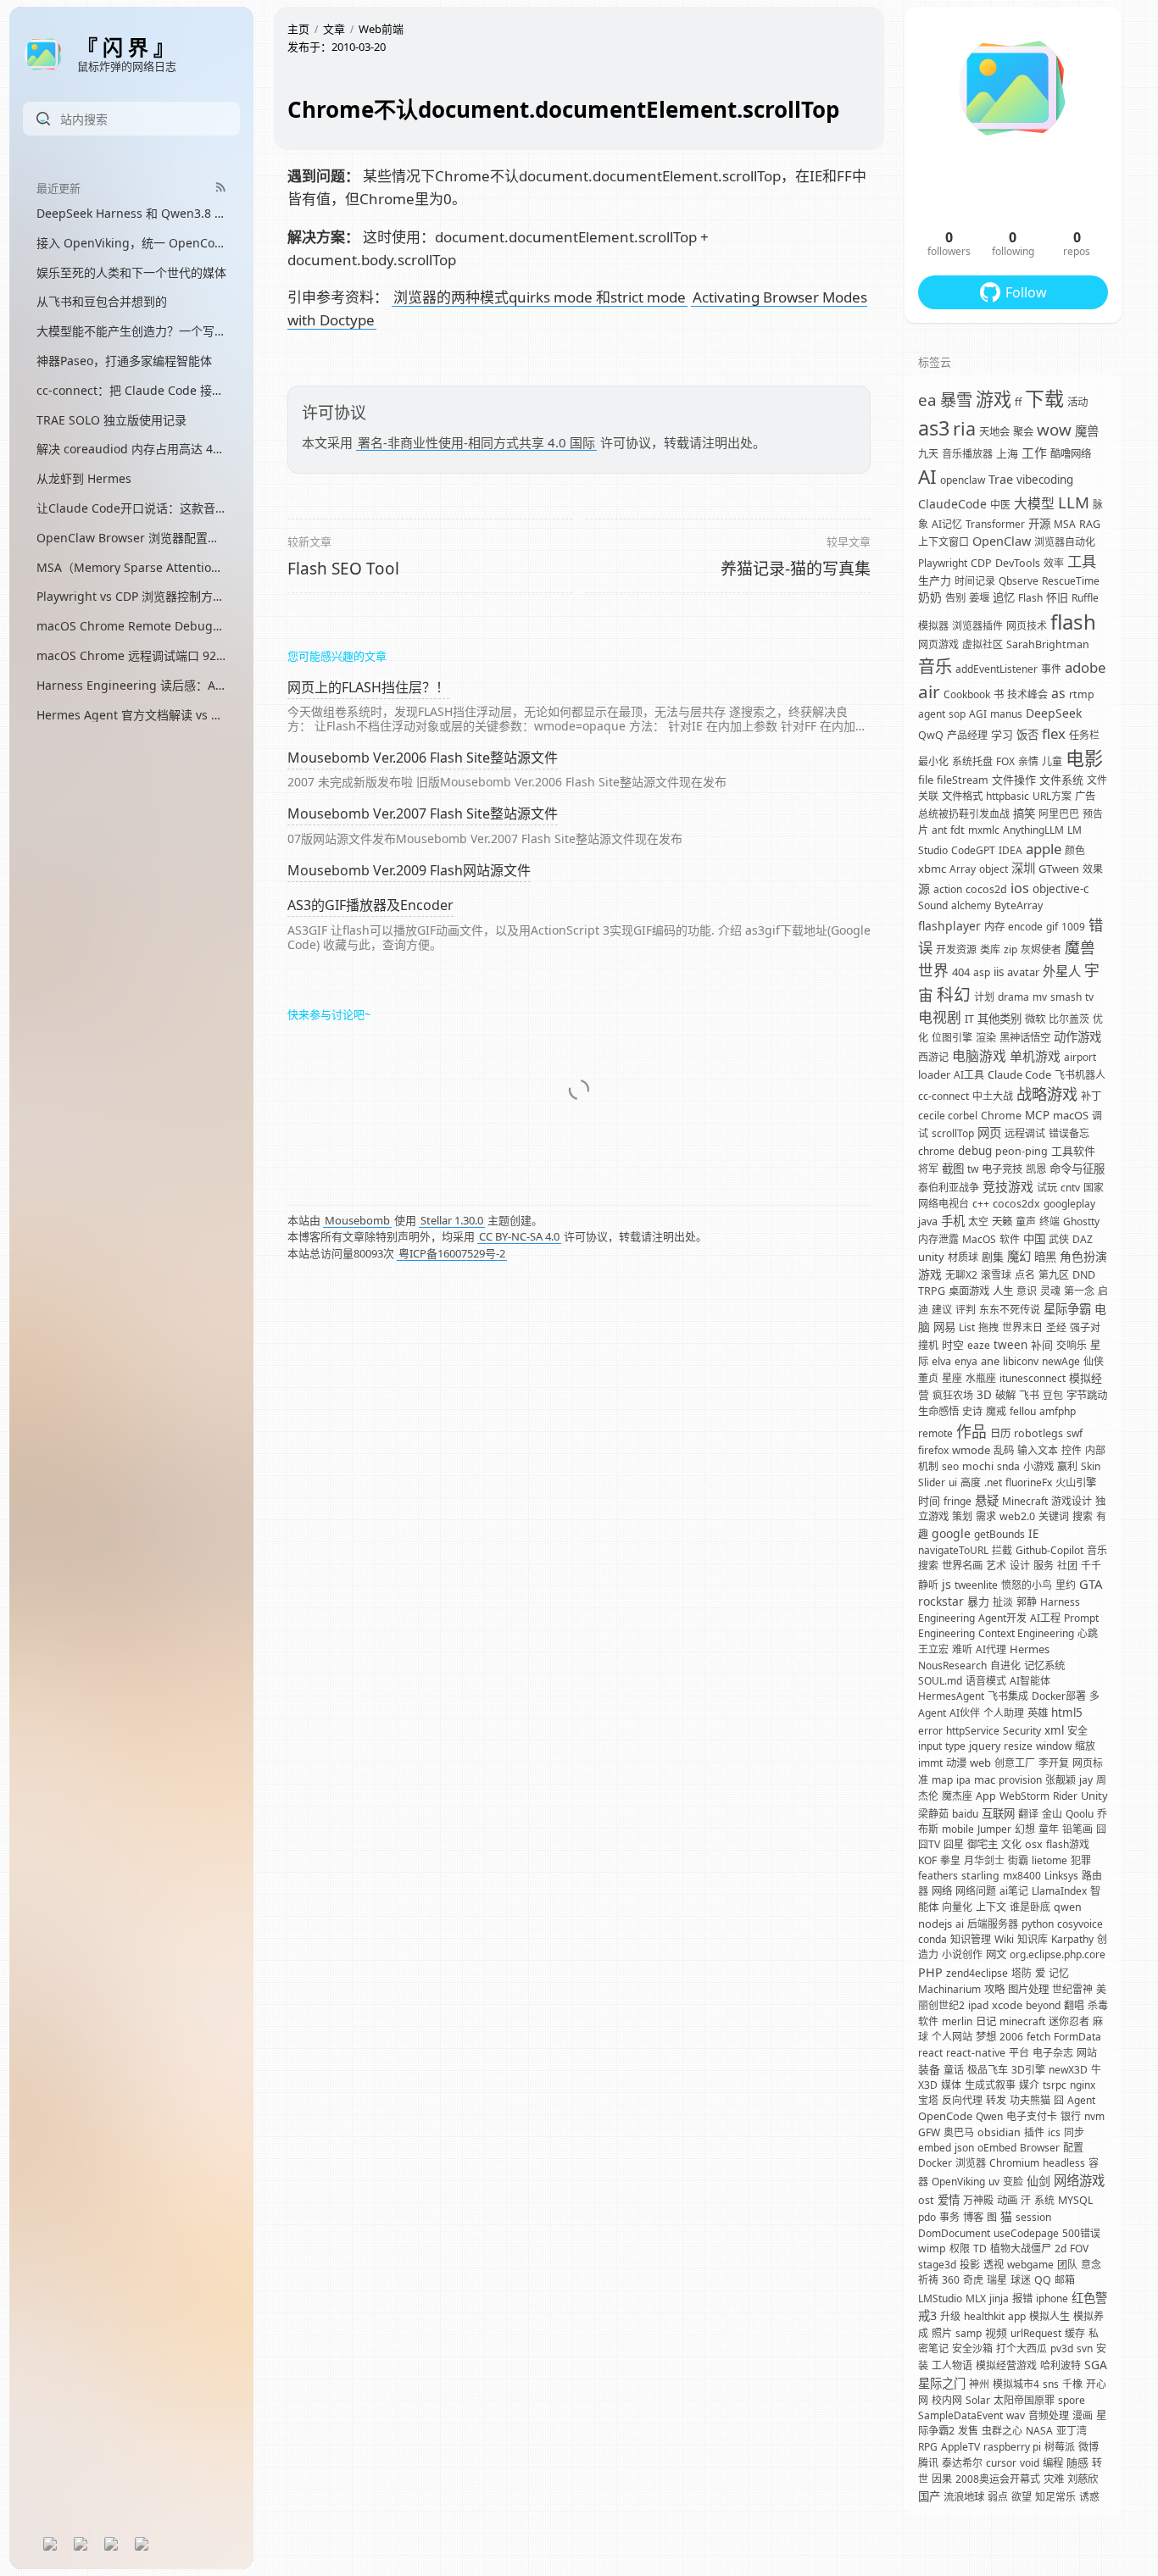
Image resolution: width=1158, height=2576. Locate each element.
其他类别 (999, 1019)
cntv (1070, 1188)
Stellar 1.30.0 (452, 1220)
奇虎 (973, 2280)
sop (957, 714)
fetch (1038, 2037)
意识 (1027, 1291)
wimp (932, 2248)
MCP (1037, 1115)
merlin (957, 2021)
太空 (978, 1221)
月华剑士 (984, 1860)
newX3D (1068, 2070)
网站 (1087, 2053)
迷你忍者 (1069, 2021)
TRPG (932, 1291)
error (930, 1731)
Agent (1081, 2100)
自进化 (1005, 1666)
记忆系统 (1044, 1666)
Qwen (989, 2116)
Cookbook (967, 694)
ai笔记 (1014, 1891)
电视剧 (940, 1017)
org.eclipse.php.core (1058, 1954)
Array (963, 869)
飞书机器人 (1080, 1075)
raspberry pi (1012, 2447)
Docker (935, 2163)
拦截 (1002, 1550)
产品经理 (967, 735)
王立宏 (933, 1649)
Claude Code (1019, 1074)
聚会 (1023, 432)
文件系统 (1061, 780)
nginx (1083, 2085)
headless (1064, 2163)
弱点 (998, 2497)
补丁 (1091, 1096)
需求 (986, 1516)
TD (980, 2248)
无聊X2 (961, 1275)
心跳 (1088, 1633)
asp (982, 972)
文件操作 (1014, 780)
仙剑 (1038, 2181)
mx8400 (1022, 1876)
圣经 (1056, 1327)
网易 (944, 1327)
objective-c (1061, 889)
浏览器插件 (977, 626)
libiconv (1021, 1361)
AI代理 (991, 1649)
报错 (1022, 2298)
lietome (1049, 1860)
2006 (1011, 2037)
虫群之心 (1002, 2431)
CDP (981, 563)
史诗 (972, 1411)
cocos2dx (1016, 1204)
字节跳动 (1087, 1395)
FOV (1079, 2248)
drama (1013, 997)
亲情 (1028, 761)
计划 (984, 997)
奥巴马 (959, 2132)
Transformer (995, 524)
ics (1054, 2132)
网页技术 (1027, 626)
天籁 (1002, 1221)
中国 (1034, 1239)
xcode (1007, 2005)
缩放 (1085, 1746)
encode (1025, 927)
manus (1006, 714)
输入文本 (1038, 1450)
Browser (1040, 2148)
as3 (934, 428)
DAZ (1083, 1239)
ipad (978, 2005)
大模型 (1034, 503)
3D (984, 1395)
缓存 (1075, 2333)
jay (1086, 1780)
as (1058, 693)
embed (935, 2148)
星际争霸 (1067, 1309)
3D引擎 (1028, 2070)
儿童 (1052, 761)
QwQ (931, 735)
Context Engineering (1026, 1633)
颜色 (1075, 850)
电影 (1084, 758)
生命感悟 (938, 1411)
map (942, 1780)
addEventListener (997, 669)
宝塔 (928, 2100)
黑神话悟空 (1025, 1038)
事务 (949, 2217)
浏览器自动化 (1065, 542)
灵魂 (1050, 1291)
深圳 (1023, 868)
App (986, 1796)
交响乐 (1072, 1345)
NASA (1039, 2431)
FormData (1077, 2037)
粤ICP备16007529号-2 (452, 1253)
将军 (928, 1169)
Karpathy (1072, 1939)
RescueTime (1071, 581)
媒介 (1029, 2085)
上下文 (991, 1907)
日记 (986, 2021)
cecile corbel (948, 1116)
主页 (298, 29)
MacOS (979, 1239)
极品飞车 (988, 2070)
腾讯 (928, 2463)
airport (1080, 1057)
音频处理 (1049, 2415)
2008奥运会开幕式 (998, 2479)
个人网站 (952, 2037)
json (964, 2148)
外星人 (1062, 972)
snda (1008, 1466)
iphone (1052, 2298)
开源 (1039, 524)
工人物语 (952, 2365)
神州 (979, 2384)
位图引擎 (952, 1038)
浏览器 (971, 2163)
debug (975, 1151)
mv (1040, 997)
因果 (942, 2479)
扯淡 (1003, 1602)
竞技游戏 (1008, 1186)
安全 (1077, 1731)
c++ (981, 1204)
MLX (976, 2298)
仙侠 (1094, 1361)
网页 (989, 1133)
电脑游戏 (979, 1056)
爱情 (949, 2200)
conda (933, 1939)
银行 (1071, 2116)
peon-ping (1022, 1151)
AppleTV (960, 2447)
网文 (996, 1954)
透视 (994, 2265)
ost (926, 2200)
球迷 (1021, 2280)
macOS (1071, 1115)
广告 (1085, 796)
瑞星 (997, 2280)
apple (1044, 849)
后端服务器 (993, 1924)
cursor (1001, 2463)
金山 (1052, 1814)
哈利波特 (1061, 2365)
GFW (929, 2132)
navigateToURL (953, 1550)
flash (1073, 622)
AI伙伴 (965, 1713)
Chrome (1001, 1116)
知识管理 (971, 1939)
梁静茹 (933, 1814)
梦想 (986, 2037)
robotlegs (1038, 1433)
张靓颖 (1061, 1780)
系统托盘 (972, 761)
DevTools (1018, 563)
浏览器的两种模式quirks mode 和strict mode (540, 297)
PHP (930, 1972)
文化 (1011, 1844)
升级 (950, 2316)
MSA (1065, 524)
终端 (1049, 1221)
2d (1061, 2248)
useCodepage (1026, 2233)
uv (994, 2182)
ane (990, 1361)
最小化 (933, 761)
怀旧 (1057, 597)
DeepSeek (1054, 713)
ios (1020, 888)
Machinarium (949, 1989)
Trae (1001, 479)
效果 (1093, 869)
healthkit (984, 2316)
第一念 (1079, 1291)
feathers (938, 1876)
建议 (942, 1310)
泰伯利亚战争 (949, 1188)
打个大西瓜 (1022, 2348)
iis (999, 972)
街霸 (1018, 1860)
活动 (1077, 402)
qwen (1068, 1907)
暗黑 (1045, 1257)
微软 (1035, 1019)
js (946, 1584)
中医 (1000, 505)
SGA (1096, 2365)
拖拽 (988, 1327)
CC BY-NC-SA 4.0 (519, 1236)
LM (1074, 830)
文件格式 (962, 796)
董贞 (928, 1378)
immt (930, 1763)
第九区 (1054, 1275)
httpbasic (1008, 796)
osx (1034, 1844)
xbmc (932, 869)
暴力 (978, 1602)
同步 (1074, 2132)
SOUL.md (940, 1681)
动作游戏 (1077, 1037)
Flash (1030, 598)
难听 (962, 1649)
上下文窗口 (944, 542)
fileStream (963, 780)
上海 (1007, 453)
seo (950, 1466)
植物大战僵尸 (1021, 2248)
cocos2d (986, 889)
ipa (963, 1780)
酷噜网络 (1071, 454)
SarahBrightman (1048, 644)
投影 (970, 2265)
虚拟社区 (983, 644)
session (1033, 2217)
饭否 (1027, 735)
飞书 (1029, 1395)
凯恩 (1036, 1169)
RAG (1090, 524)
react (930, 2053)
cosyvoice (1080, 1924)
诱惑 (1089, 2497)
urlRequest (1036, 2333)
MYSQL (1076, 2200)
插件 (1034, 2132)
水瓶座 (981, 1378)
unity (931, 1257)
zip (1010, 949)
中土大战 (993, 1096)
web (980, 1763)
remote (935, 1433)
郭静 (1027, 1602)
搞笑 (1024, 813)
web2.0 (1017, 1516)
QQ (1043, 2280)
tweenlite (976, 1585)
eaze (979, 1345)
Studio (933, 850)
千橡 (1072, 2384)
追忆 (1004, 597)
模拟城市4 (1016, 2384)
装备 (929, 2069)
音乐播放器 (967, 454)
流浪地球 (964, 2497)
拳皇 (950, 1860)
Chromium (1014, 2163)
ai (960, 1924)
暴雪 (956, 400)
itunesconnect (1033, 1378)
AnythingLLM (1033, 830)
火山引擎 (1076, 1482)
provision (1020, 1780)
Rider (1065, 1796)
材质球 (963, 1257)
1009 (1073, 927)
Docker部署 (1059, 1696)
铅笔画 (1077, 1829)
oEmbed (997, 2148)
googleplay (1069, 1204)
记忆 (1059, 1973)
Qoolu (1080, 1814)
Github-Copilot (1049, 1550)
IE (1033, 1534)
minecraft (1022, 2021)
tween (1010, 1345)
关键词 (1054, 1516)
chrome (936, 1151)
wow (1054, 429)
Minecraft (1025, 1501)
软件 (1010, 1239)
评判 (966, 1310)
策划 (962, 1516)
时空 (953, 1345)
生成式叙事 (990, 2085)
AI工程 (1045, 1618)
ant (939, 830)
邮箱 (1065, 2280)
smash (1066, 997)
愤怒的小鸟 (1027, 1585)
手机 (953, 1221)
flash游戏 (1068, 1844)
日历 (1000, 1433)
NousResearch (952, 1666)
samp (969, 2333)
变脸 (1013, 2182)
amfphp (1058, 1411)
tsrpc (1055, 2085)
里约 (1066, 1585)
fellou (1023, 1411)
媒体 (951, 2085)
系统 (1044, 2200)
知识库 (1033, 1939)
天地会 (994, 432)
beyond (1043, 2005)
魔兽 (1087, 431)
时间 (929, 1501)
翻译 (1028, 1814)
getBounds (999, 1534)
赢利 (1067, 1466)
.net (993, 1482)
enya (966, 1361)
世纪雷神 (1072, 1989)
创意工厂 (1015, 1763)
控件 (1072, 1450)
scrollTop (953, 1133)
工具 (1082, 561)
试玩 (1047, 1188)
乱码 (1004, 1450)
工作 (1034, 452)
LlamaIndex (1059, 1891)
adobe (1085, 667)
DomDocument (954, 2233)
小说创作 (962, 1954)
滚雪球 (996, 1275)
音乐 (935, 666)
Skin (1091, 1466)
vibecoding (1045, 480)
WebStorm (1024, 1796)
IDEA (1010, 850)
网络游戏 (1079, 2181)
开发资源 (956, 949)
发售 (968, 2431)
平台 (1019, 2053)
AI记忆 (947, 524)
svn (1085, 2348)
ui (953, 1482)
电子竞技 (1002, 1169)
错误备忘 (1069, 1133)
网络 (942, 1891)
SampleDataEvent (960, 2415)
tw (973, 1169)
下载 (1044, 398)
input (930, 1746)
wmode (971, 1450)
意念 (1091, 2265)
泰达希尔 (962, 2463)
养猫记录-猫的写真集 (796, 569)
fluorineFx (1029, 1482)
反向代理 (962, 2100)
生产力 (935, 580)
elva (941, 1361)
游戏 (994, 399)
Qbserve (1019, 581)
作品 (971, 1431)
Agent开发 (1002, 1618)
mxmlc (984, 830)
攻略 (994, 1989)
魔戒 (996, 1411)
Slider (932, 1482)
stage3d (937, 2265)
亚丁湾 (1072, 2431)
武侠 (1059, 1239)
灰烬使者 (1041, 949)
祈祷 (928, 2280)
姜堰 (979, 598)
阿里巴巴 (1059, 814)
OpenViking (958, 2182)
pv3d (1062, 2348)
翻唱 (1074, 2005)
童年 (1049, 1829)
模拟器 (933, 626)
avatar (1023, 972)
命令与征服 (1077, 1169)
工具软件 (1073, 1151)
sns (1051, 2384)
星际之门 (942, 2383)
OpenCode (945, 2116)
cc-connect (944, 1096)
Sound (933, 905)
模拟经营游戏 (1006, 2365)
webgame (1030, 2265)
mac (985, 1779)
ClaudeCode (952, 504)
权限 (960, 2248)
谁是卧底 (1030, 1907)
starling (980, 1876)
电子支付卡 (1032, 2116)
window (1054, 1746)
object (994, 869)
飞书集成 (1008, 1696)
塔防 (1022, 1973)
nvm (1094, 2116)
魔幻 (1019, 1256)
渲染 (986, 1038)
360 (951, 2280)
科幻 (954, 994)
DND (1084, 1275)
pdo (927, 2217)
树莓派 (1060, 2447)
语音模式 (986, 1681)
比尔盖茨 (1069, 1019)
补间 (1042, 1345)
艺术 (996, 1566)
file (926, 780)
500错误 (1081, 2233)
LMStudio (940, 2298)
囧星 (954, 1844)
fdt (958, 830)
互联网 (998, 1813)
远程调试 (1025, 1133)
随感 (1077, 2462)
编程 (1053, 2463)
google (951, 1533)
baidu (965, 1814)
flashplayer (949, 926)
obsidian (999, 2132)
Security (1022, 1731)
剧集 (993, 1257)
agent (932, 714)
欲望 (1022, 2497)
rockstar (941, 1601)
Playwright (943, 563)
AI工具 (969, 1075)
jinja (999, 2298)
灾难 (1054, 2479)
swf (1074, 1433)
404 (961, 972)
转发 (996, 2100)
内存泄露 (938, 1239)
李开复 (1054, 1763)
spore (1072, 2400)
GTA (1091, 1584)
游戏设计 (1072, 1501)
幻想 (1025, 1829)
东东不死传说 (1010, 1310)
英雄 (1038, 1713)
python (1038, 1924)
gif (1052, 927)
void (1030, 2463)
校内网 (947, 2400)
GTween (1059, 869)
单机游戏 (1035, 1056)
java (928, 1221)
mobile (958, 1829)
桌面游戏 (969, 1291)
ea (927, 400)
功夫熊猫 (1030, 2100)
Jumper (994, 1829)
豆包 (1053, 1395)
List (967, 1327)
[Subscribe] (221, 187)
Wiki (1004, 1939)
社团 (1067, 1566)
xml (1054, 1730)
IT (969, 1019)
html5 (1067, 1713)
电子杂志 (1053, 2053)
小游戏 (1038, 1466)
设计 (1020, 1566)
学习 (1002, 735)
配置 (1073, 2148)
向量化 (957, 1907)
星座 (952, 1378)
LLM (1074, 502)
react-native (976, 2053)
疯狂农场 (953, 1395)
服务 (1044, 1566)
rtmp (1082, 694)
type (955, 1746)
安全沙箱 (972, 2348)
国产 (929, 2496)
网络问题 (976, 1891)
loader (934, 1074)
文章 (334, 29)
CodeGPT (973, 850)
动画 (1007, 2200)
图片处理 (1028, 1989)
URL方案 (1052, 796)
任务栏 (1084, 735)
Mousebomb (357, 1220)
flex (1054, 733)
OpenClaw (1002, 541)
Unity (1094, 1796)
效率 (1054, 563)
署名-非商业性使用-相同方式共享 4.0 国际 (476, 442)
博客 (973, 2217)
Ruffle (1085, 598)
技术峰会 (1027, 694)
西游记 (933, 1057)
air (929, 691)
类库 (990, 949)
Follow (1026, 292)
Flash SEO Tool (343, 569)
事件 (1051, 669)
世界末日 (1022, 1327)
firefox (933, 1450)
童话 (954, 2070)
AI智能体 (1030, 1681)
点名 (1025, 1275)
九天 (928, 454)
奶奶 (930, 597)
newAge (1061, 1361)
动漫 (956, 1763)
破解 (1005, 1395)
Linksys (1061, 1876)
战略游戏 (1047, 1094)
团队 (1067, 2265)
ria (964, 428)
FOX (1005, 761)
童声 (1026, 1221)
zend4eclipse (977, 1973)
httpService (973, 1731)
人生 (1003, 1291)
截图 (953, 1169)
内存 (994, 927)
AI (927, 477)
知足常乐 (1055, 2497)
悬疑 (987, 1500)
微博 (1088, 2447)
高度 (971, 1482)
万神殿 (978, 2200)
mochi (978, 1466)
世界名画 (962, 1566)
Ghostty (1081, 1221)
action (948, 889)
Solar (978, 2400)
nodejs (935, 1924)
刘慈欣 (1083, 2479)
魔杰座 (957, 1796)
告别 (955, 598)
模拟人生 (1049, 2316)
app (1017, 2316)
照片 (942, 2333)
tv (1089, 997)
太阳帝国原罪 (1024, 2400)
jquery (985, 1746)
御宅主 (983, 1844)
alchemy (971, 905)
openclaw (963, 480)
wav (1016, 2415)
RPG (928, 2447)
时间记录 (975, 581)
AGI (978, 714)
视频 (996, 2333)
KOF (927, 1860)
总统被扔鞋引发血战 (964, 814)
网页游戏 (938, 644)
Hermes (1030, 1649)
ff (1018, 402)
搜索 (1083, 1516)
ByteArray (1019, 905)
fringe (958, 1501)
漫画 (1083, 2415)
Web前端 (381, 29)
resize (1018, 1746)
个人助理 (1004, 1713)
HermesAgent (951, 1696)
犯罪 (1081, 1860)
